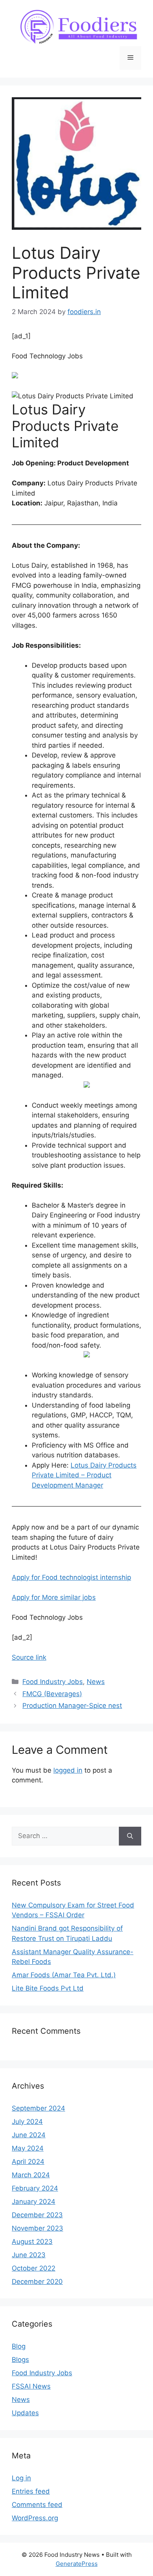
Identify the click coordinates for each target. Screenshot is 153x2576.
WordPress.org (35, 2518)
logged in (68, 1770)
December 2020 (37, 2282)
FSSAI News (31, 2386)
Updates (25, 2413)
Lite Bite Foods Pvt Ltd (48, 1988)
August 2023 (32, 2242)
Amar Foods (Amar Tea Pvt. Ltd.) (64, 1975)
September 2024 (38, 2108)
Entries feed (31, 2491)
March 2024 (31, 2175)
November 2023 (37, 2228)
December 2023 (37, 2215)
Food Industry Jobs (53, 1682)
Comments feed (37, 2505)
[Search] (130, 1836)
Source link (29, 1657)
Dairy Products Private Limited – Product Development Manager (84, 1475)
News (96, 1682)
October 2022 (34, 2268)
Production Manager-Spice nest (72, 1706)
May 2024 (28, 2148)
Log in (21, 2478)
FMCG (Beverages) (52, 1694)
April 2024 (28, 2162)
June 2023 (29, 2255)
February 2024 (35, 2188)
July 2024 (27, 2122)
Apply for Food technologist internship (71, 1577)
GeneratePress (77, 2564)
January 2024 (34, 2202)
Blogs (20, 2360)
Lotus (79, 1465)
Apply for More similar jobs (54, 1597)
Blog (19, 2346)
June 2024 (29, 2135)
